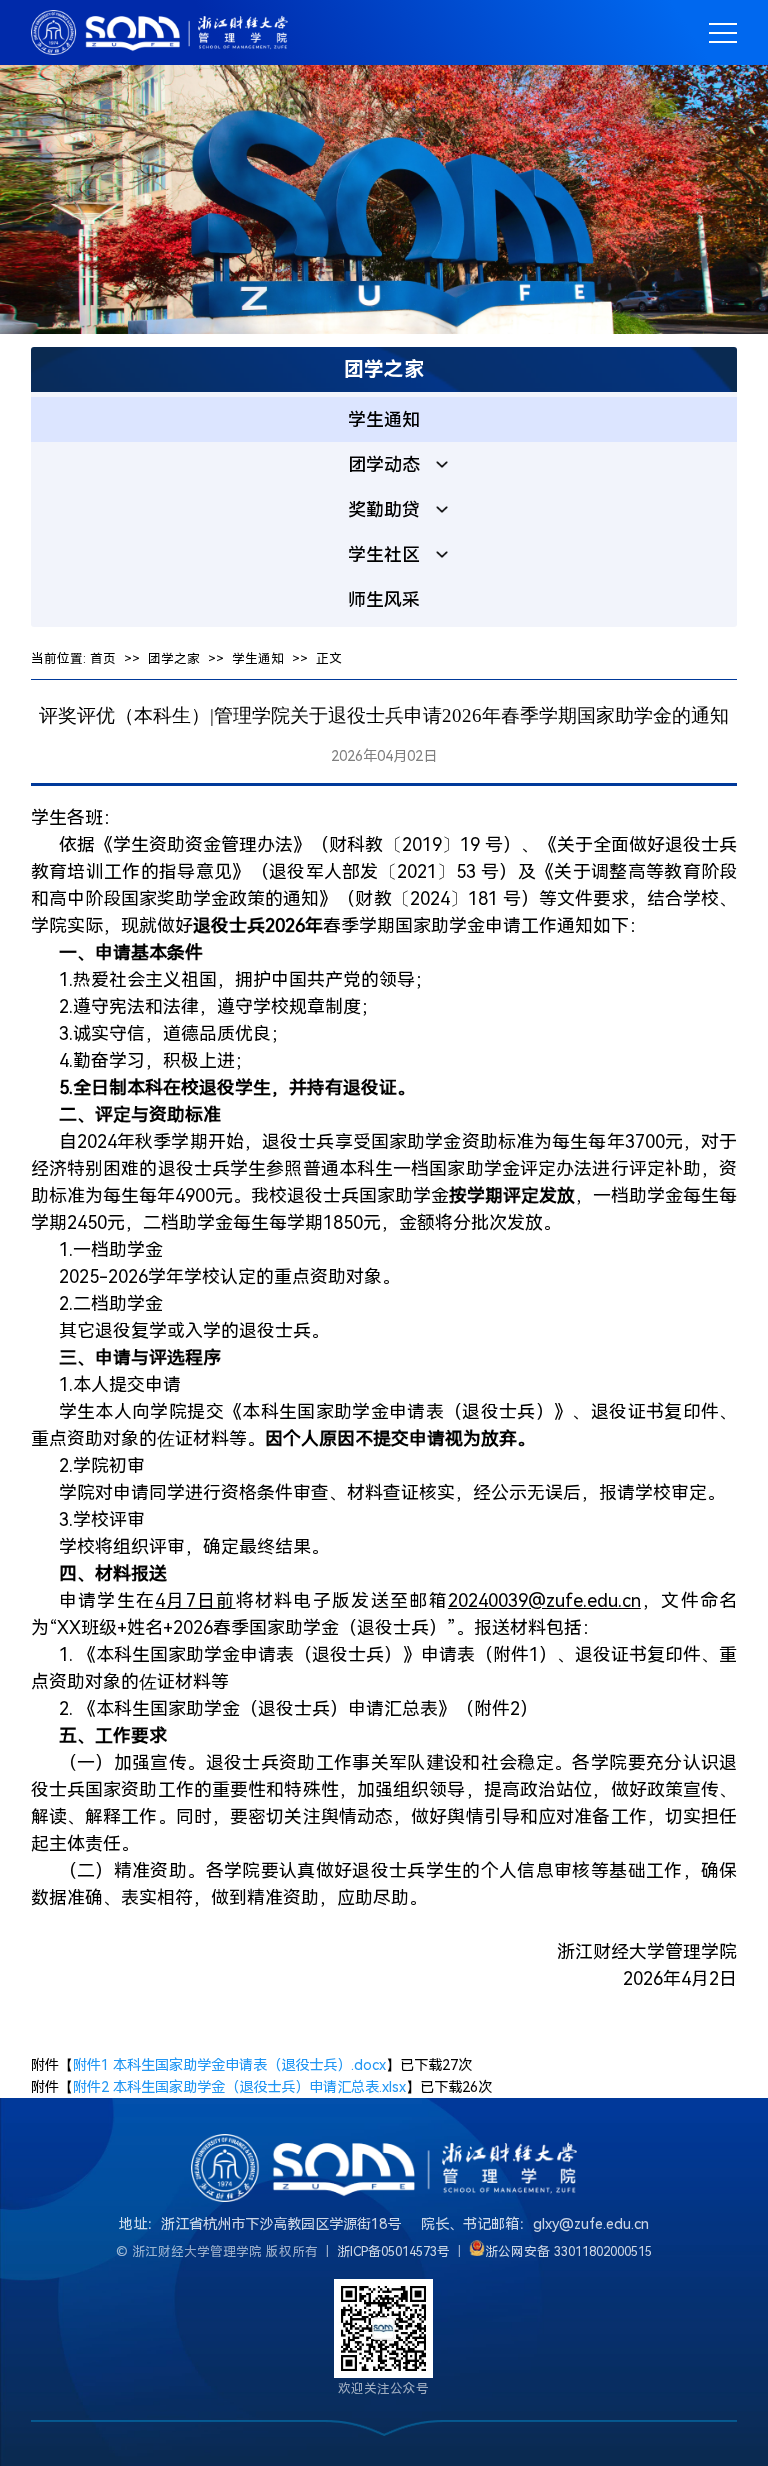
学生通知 (258, 658)
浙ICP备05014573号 (393, 2251)
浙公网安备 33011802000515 (568, 2251)
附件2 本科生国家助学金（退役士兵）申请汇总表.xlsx (239, 2087)
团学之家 (174, 658)
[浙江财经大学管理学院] (159, 32)
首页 (103, 658)
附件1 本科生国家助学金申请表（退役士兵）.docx (229, 2065)
